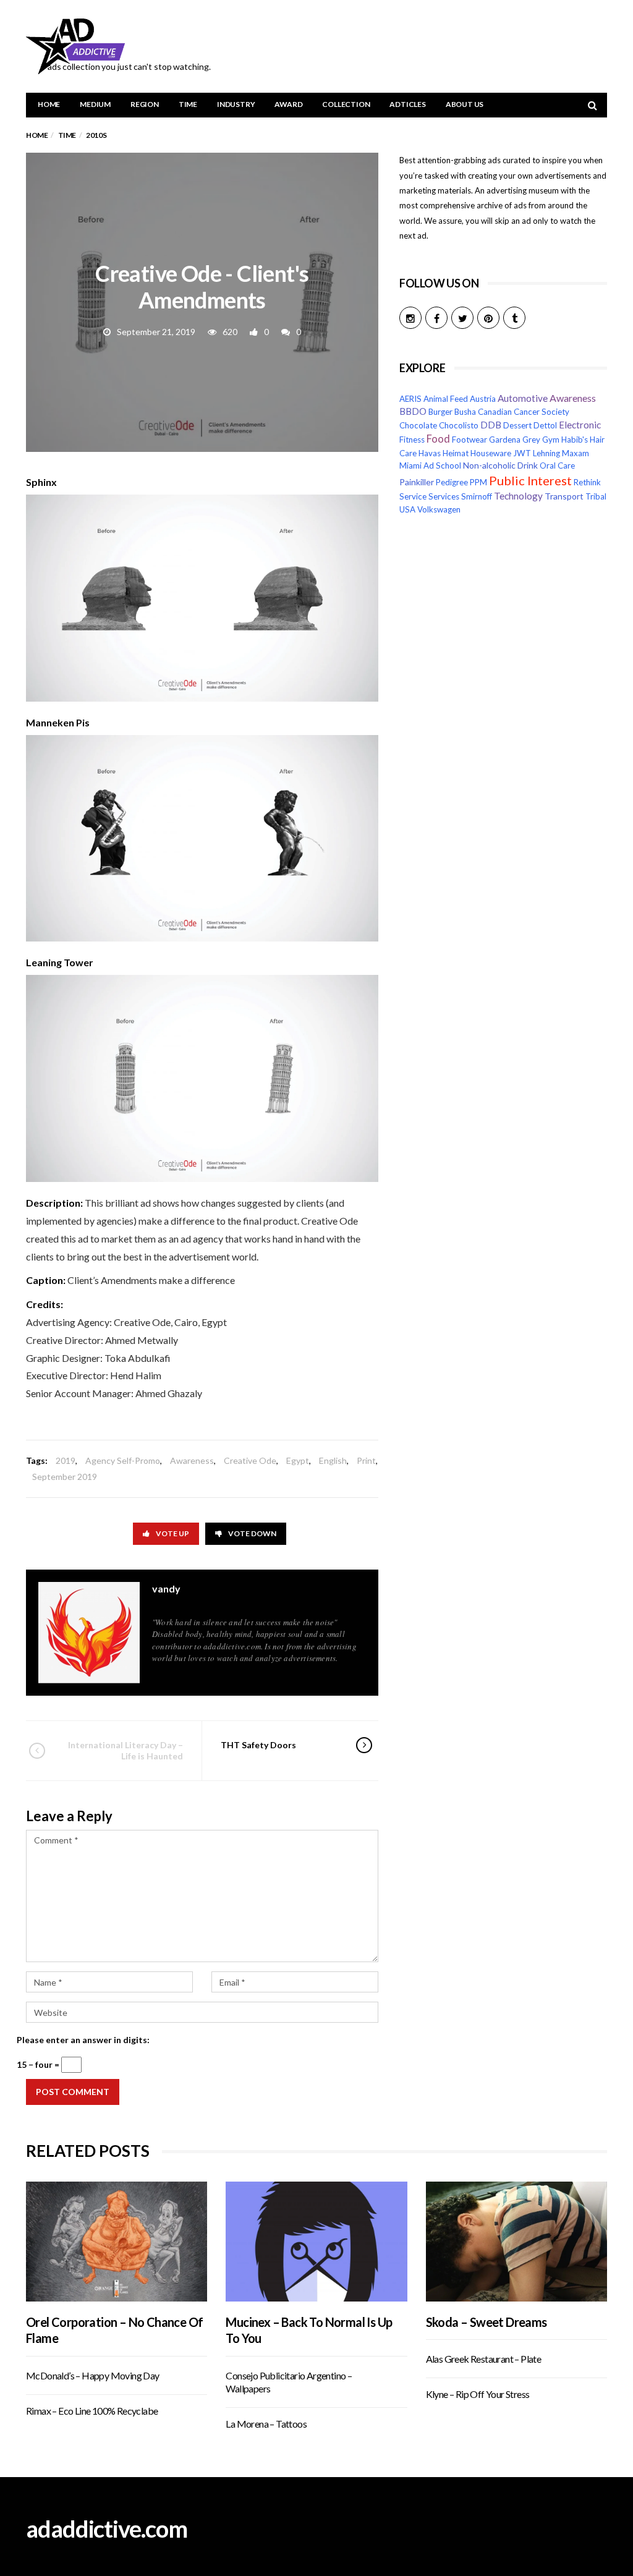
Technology (518, 496)
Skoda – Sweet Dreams (486, 2322)
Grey (531, 440)
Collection (346, 104)
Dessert (517, 425)
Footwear (469, 440)
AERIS (410, 399)
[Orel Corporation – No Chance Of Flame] (117, 2241)
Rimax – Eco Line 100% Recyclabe (92, 2411)
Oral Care (557, 465)
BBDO (413, 411)
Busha (465, 412)
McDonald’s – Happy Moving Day (93, 2375)
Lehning (546, 453)
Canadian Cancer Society (524, 412)
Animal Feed (446, 399)
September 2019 (65, 1477)
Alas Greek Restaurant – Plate (484, 2359)
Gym (551, 440)
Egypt (298, 1460)
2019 (66, 1460)
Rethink (587, 482)
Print (366, 1460)
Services (444, 496)
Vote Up (172, 1533)
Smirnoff (477, 496)
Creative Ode (250, 1460)
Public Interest (530, 480)
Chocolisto (459, 425)
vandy (166, 1588)
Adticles (407, 104)
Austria (483, 399)
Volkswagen (439, 509)
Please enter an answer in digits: (83, 2040)
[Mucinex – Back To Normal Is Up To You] (316, 2241)
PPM (478, 482)
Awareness (192, 1460)
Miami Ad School (430, 465)
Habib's (575, 440)
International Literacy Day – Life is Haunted (125, 1750)
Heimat (456, 453)
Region (145, 104)
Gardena (505, 440)
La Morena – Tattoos (266, 2424)
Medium (95, 104)
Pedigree (452, 482)
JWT (522, 453)
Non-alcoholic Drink (500, 465)
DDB (491, 425)
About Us (465, 104)
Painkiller (417, 482)
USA (407, 509)
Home (49, 104)
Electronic (580, 425)
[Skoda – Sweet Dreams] (516, 2241)
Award (288, 104)
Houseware (491, 453)
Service (413, 496)
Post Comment (73, 2092)
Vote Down (252, 1533)
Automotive (523, 398)
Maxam (576, 453)
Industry (236, 104)
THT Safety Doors (258, 1745)
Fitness (412, 440)
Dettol (545, 425)
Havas (430, 453)
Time (188, 104)
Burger (440, 412)
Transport (564, 496)
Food (438, 439)
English (333, 1460)
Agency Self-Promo (123, 1460)
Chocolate (418, 425)
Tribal (596, 496)
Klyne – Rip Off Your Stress (478, 2394)
